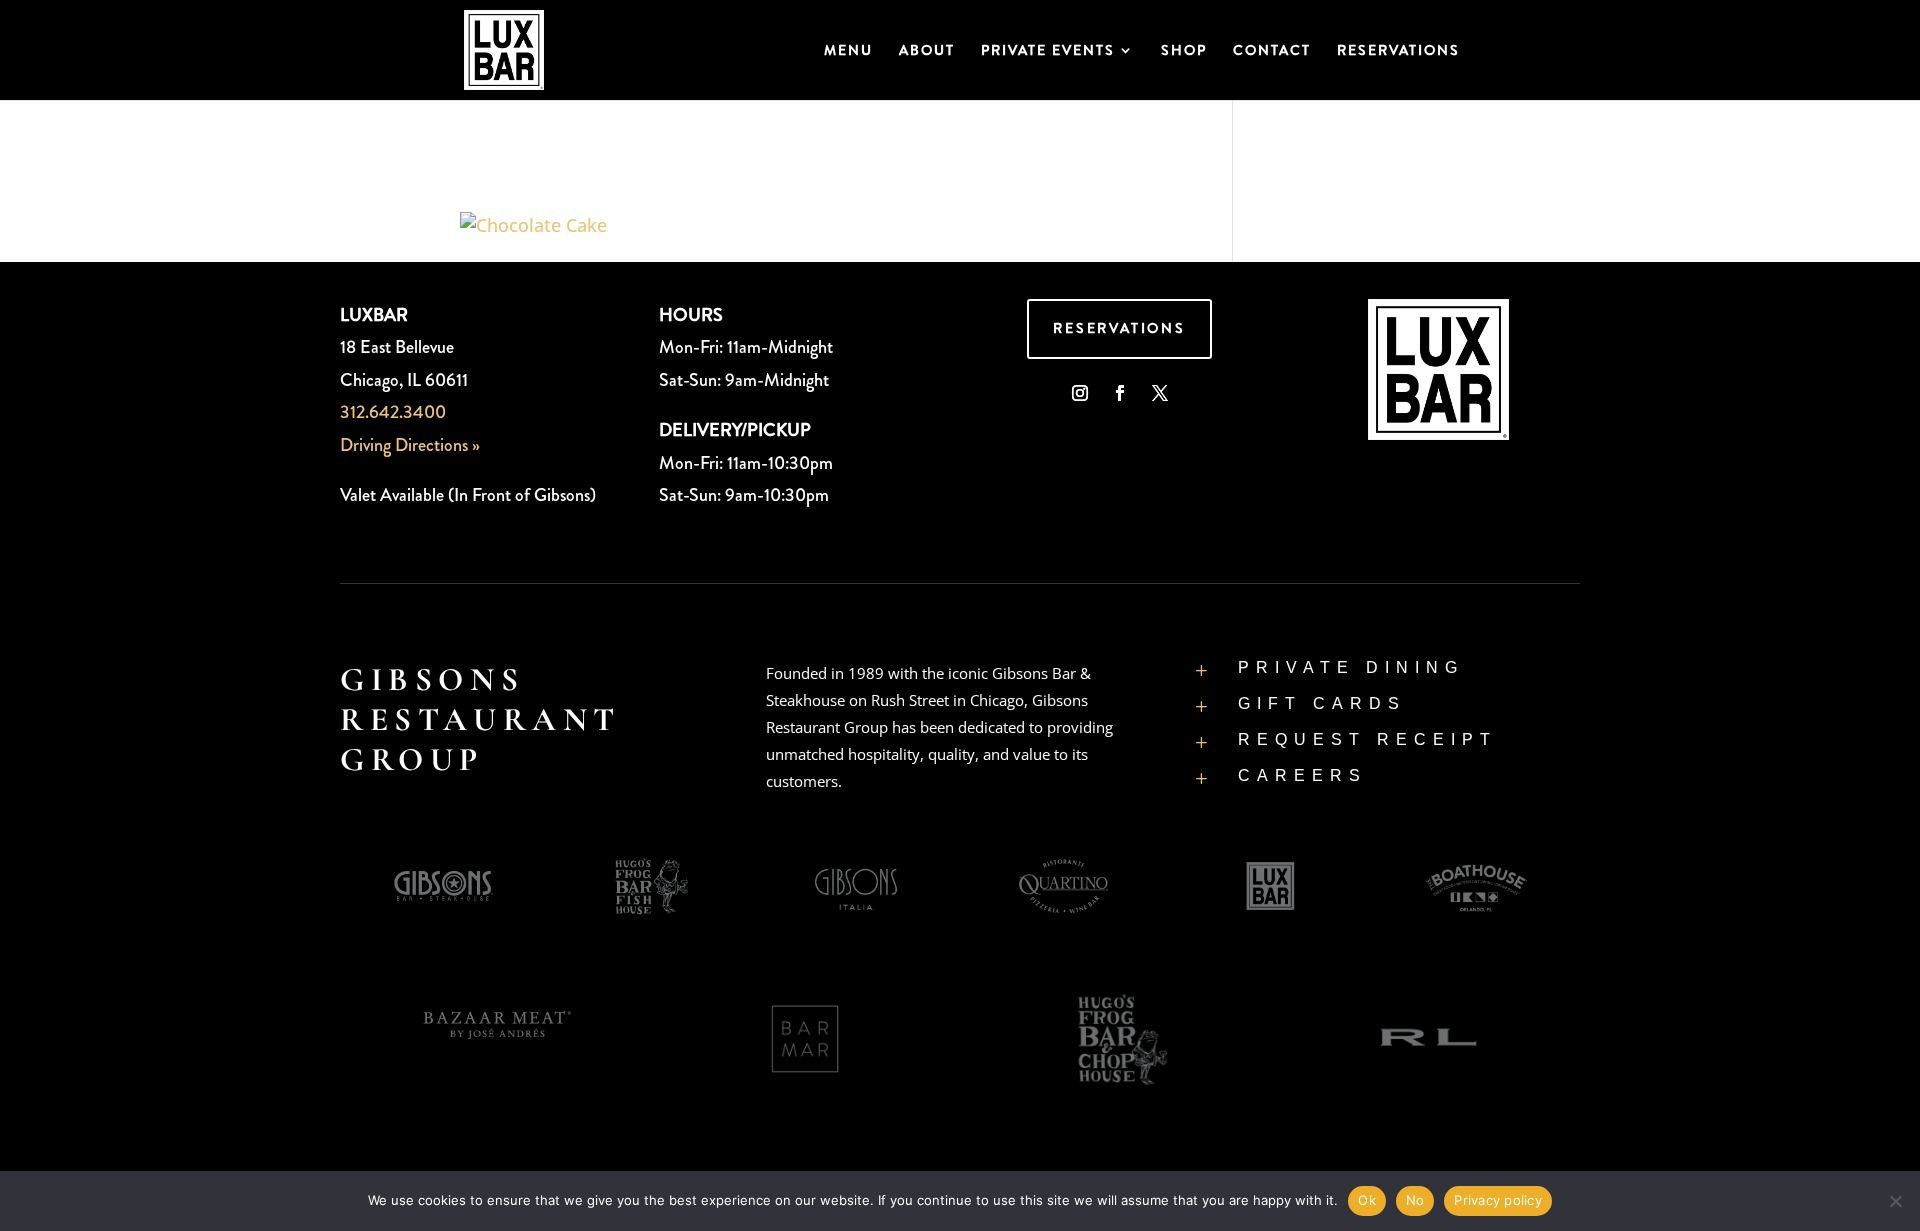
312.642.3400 (393, 412)
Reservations (1119, 328)
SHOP (1184, 51)
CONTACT (1272, 51)
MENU (848, 51)
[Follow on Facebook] (1120, 393)
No (1415, 1200)
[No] (1895, 1201)
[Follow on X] (1160, 393)
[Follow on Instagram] (1080, 393)
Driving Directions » (410, 445)
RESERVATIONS (1398, 51)
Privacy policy (1498, 1200)
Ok (1367, 1200)
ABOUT (927, 51)
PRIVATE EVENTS (1048, 51)
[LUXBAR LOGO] (1438, 433)
